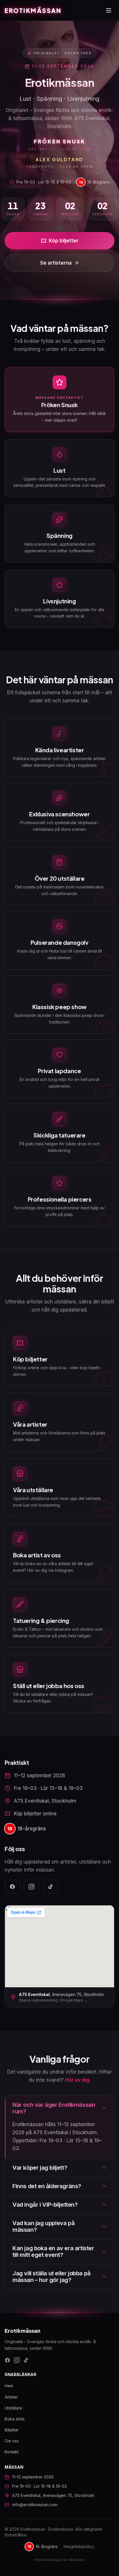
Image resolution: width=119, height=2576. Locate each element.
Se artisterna (56, 263)
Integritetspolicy (79, 2546)
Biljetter (12, 2430)
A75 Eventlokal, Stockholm (45, 1801)
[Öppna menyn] (109, 10)
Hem (9, 2386)
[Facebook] (12, 1887)
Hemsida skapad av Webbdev (59, 2560)
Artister (11, 2397)
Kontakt (12, 2452)
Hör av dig (77, 2080)
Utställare (13, 2408)
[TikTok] (51, 1887)
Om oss (12, 2441)
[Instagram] (31, 1887)
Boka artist (15, 2419)
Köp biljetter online (35, 1814)
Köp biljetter (64, 241)
